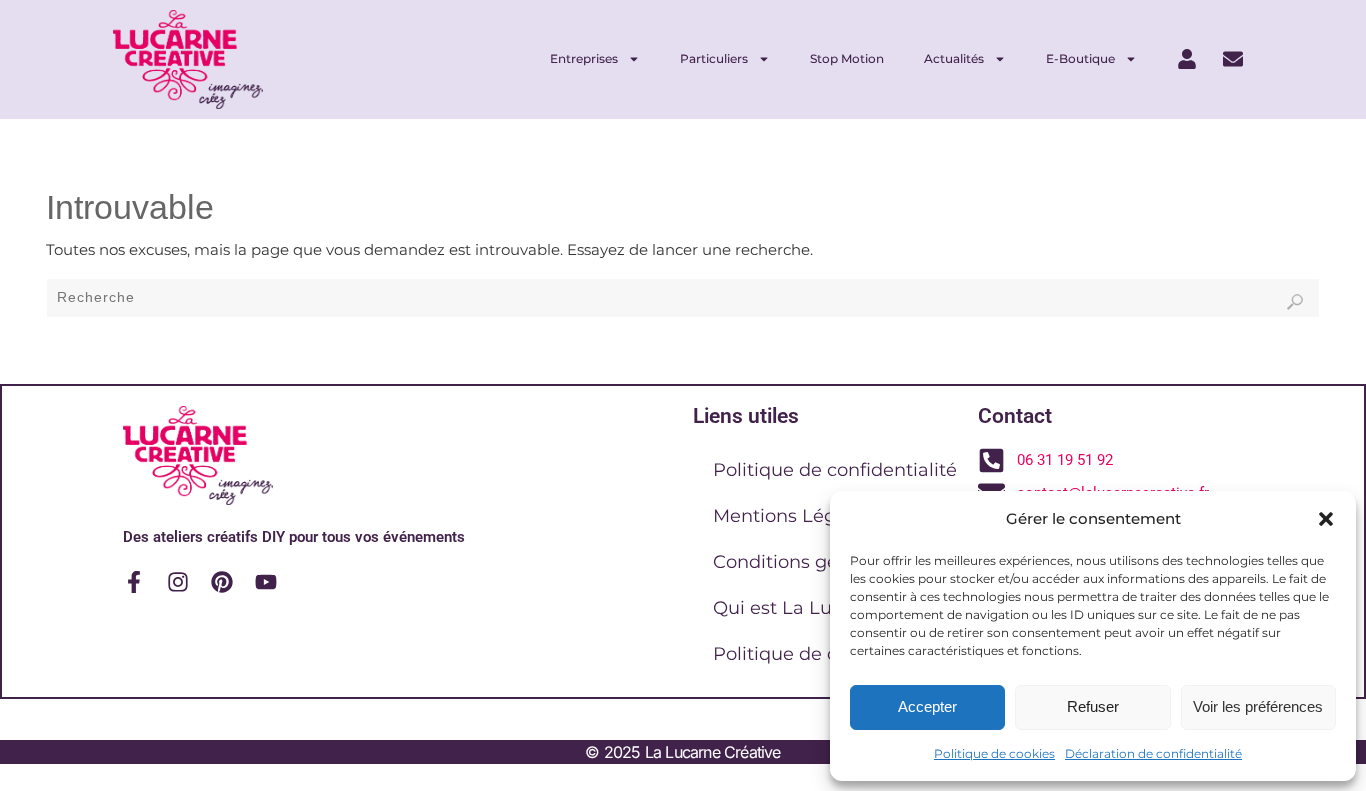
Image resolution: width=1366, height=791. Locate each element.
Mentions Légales (792, 516)
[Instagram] (178, 582)
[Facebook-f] (134, 582)
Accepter (927, 706)
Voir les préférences (1258, 706)
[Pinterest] (222, 582)
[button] (1326, 519)
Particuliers (714, 58)
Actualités (954, 58)
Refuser (1093, 706)
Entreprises (584, 58)
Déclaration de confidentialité (1153, 753)
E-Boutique (1080, 58)
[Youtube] (266, 582)
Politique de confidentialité (835, 470)
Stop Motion (847, 58)
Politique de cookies (994, 753)
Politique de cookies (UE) (825, 654)
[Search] (1295, 302)
